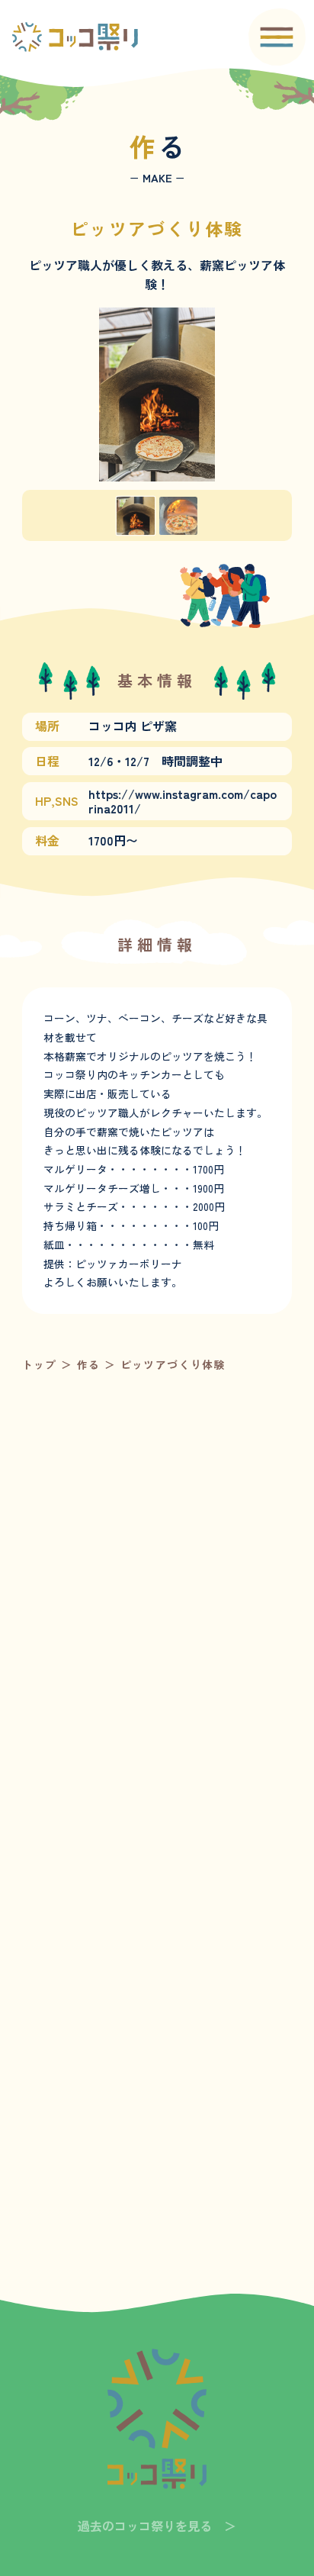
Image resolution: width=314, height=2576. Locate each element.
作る (91, 1364)
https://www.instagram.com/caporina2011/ (183, 801)
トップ (40, 1364)
